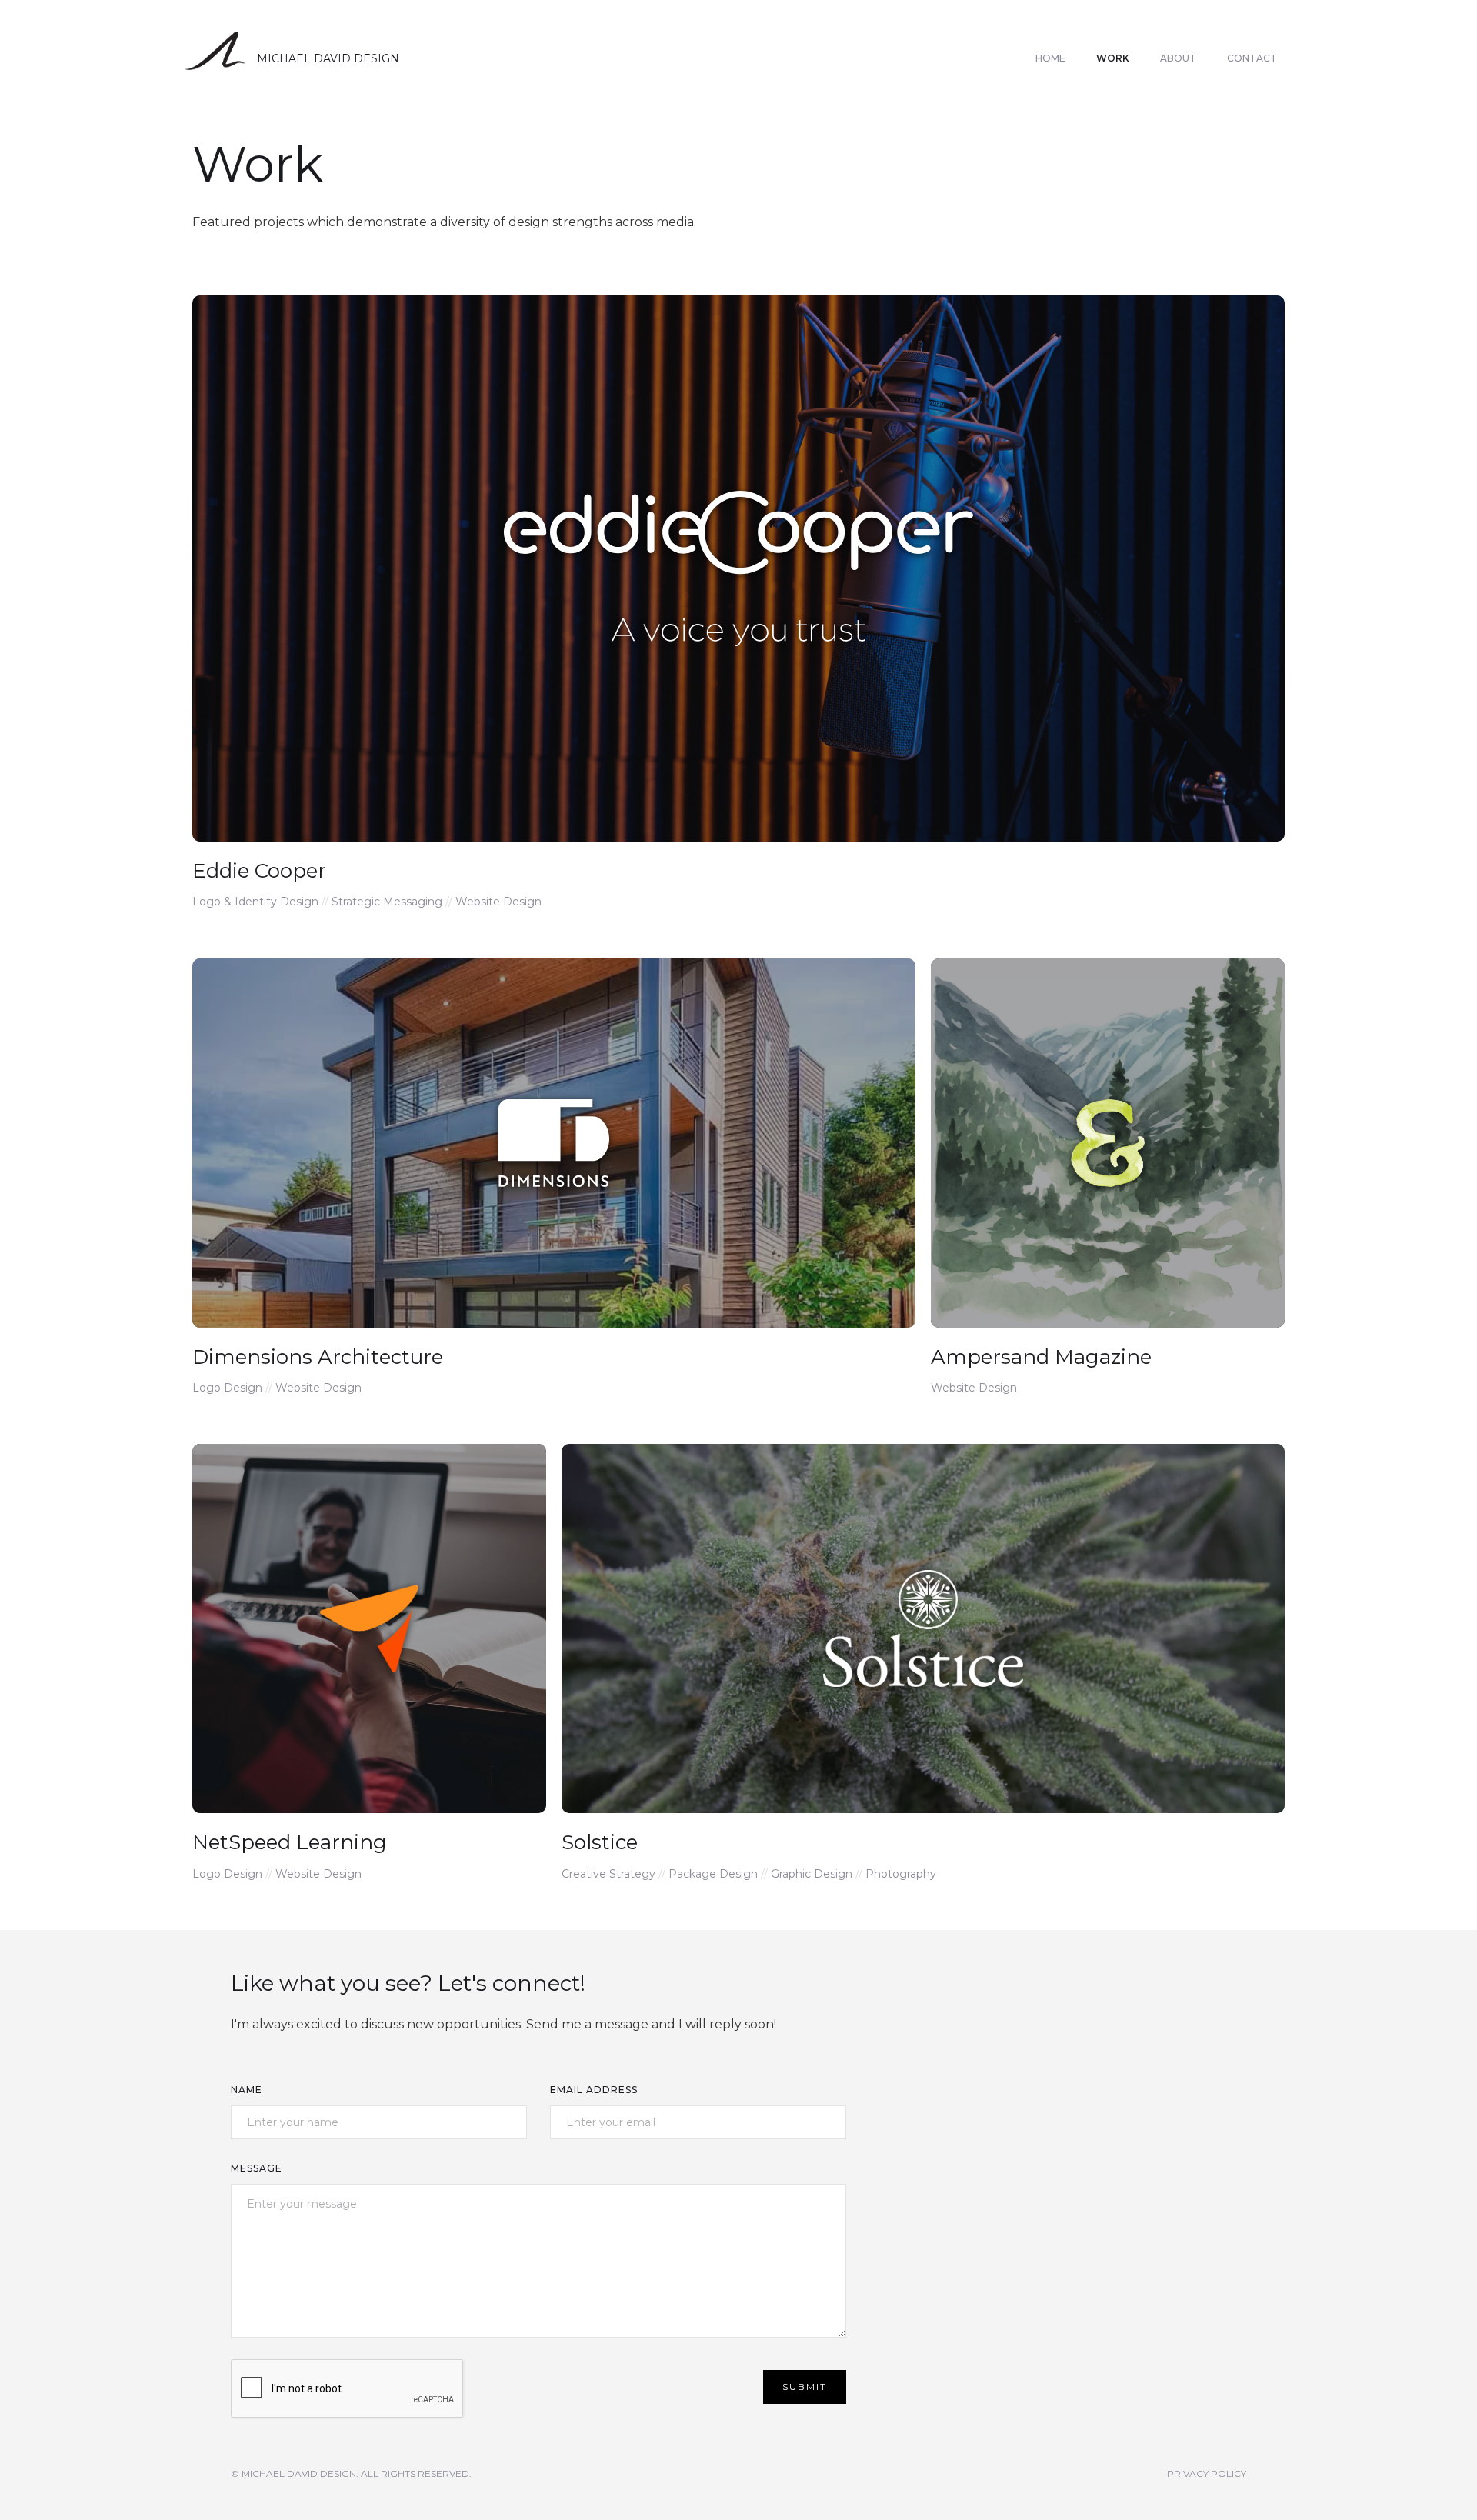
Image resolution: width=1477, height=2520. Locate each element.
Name (247, 2090)
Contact (1252, 58)
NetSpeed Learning (290, 1842)
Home (1050, 58)
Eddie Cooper (259, 871)
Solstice (600, 1842)
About (1178, 58)
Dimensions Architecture (318, 1357)
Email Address (594, 2090)
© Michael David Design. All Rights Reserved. (351, 2473)
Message (257, 2168)
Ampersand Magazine (1041, 1357)
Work (1113, 58)
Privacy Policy (1207, 2473)
